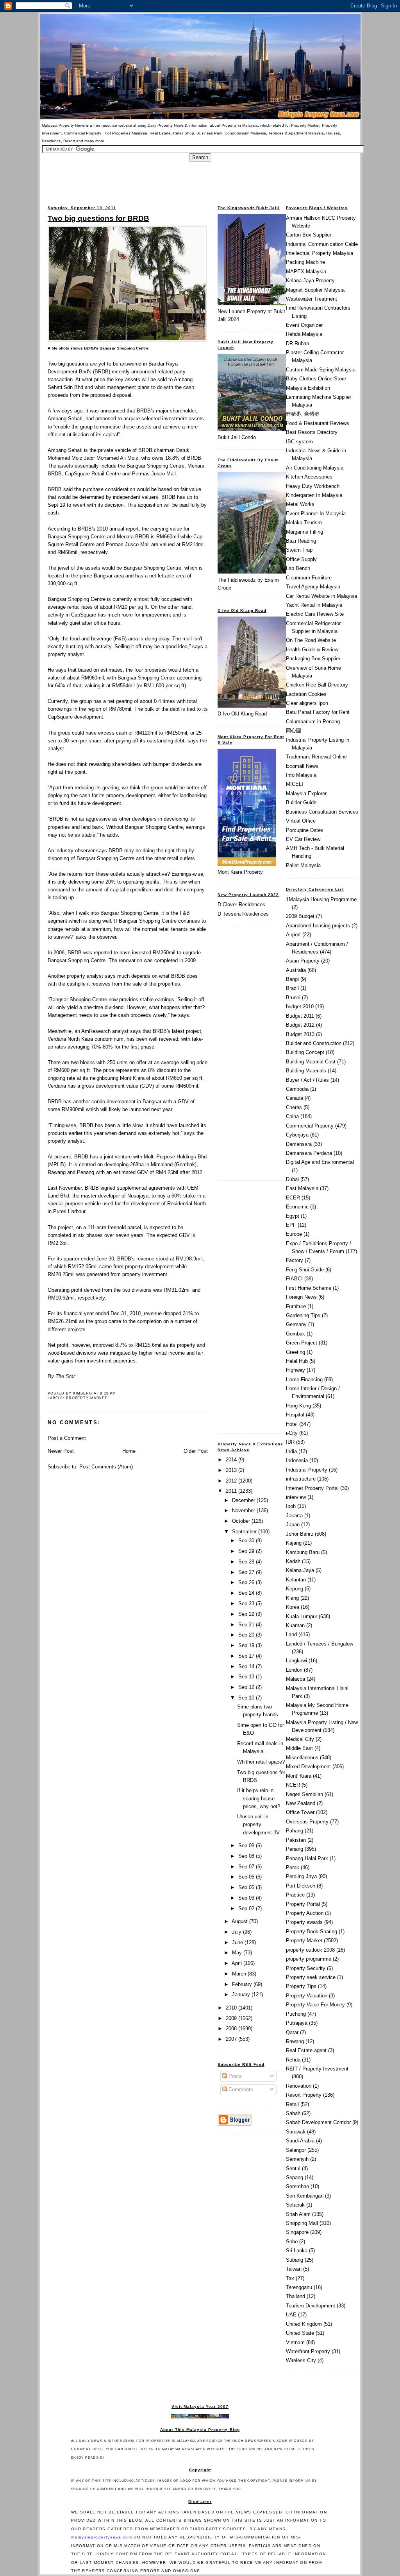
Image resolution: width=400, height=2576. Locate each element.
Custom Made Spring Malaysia (321, 370)
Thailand (296, 2296)
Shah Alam (298, 2214)
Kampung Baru (303, 1552)
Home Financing (304, 1379)
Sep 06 (247, 1877)
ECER (293, 1198)
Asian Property (303, 961)
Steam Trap (299, 550)
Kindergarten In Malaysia (314, 495)
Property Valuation (307, 1996)
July (237, 1932)
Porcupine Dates (305, 830)
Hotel (292, 1424)
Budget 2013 (300, 1034)
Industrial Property (307, 1470)
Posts (234, 2076)
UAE (291, 2315)
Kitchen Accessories (309, 477)
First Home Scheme (309, 1288)
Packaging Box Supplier (313, 659)
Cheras (294, 1107)
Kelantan (296, 1580)
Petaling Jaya (301, 1876)
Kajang (294, 1543)
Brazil (292, 988)
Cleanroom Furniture (309, 578)
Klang (292, 1598)
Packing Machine (305, 262)
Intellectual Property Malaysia (320, 253)
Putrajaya (297, 2023)
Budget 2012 (300, 1025)
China (292, 1116)
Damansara (299, 1144)
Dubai (292, 1179)
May (238, 1953)
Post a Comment (67, 1438)
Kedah (293, 1561)
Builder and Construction (314, 1043)
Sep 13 (247, 1677)
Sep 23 (247, 1604)
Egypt (293, 1216)
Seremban (297, 2186)
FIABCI (294, 1279)
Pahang (295, 1831)
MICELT (295, 784)
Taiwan (294, 2269)
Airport (293, 935)
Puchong (296, 2014)
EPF (291, 1225)
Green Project (302, 1343)
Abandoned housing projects (318, 926)
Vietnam (295, 2342)
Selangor (296, 2150)
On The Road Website (311, 640)
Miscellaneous (302, 1758)
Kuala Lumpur (302, 1616)
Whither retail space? (261, 1762)
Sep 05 (247, 1887)
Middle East (299, 1748)
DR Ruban (297, 343)
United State (300, 2333)
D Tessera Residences (243, 914)
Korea (293, 1607)
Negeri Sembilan (304, 1794)
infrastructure (301, 1479)
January (242, 1994)
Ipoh (291, 1506)
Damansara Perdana (309, 1153)
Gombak (296, 1334)
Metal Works (300, 504)
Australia (296, 970)
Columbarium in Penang (313, 722)
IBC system (299, 442)
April (237, 1963)
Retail (292, 2104)
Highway (296, 1370)
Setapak (295, 2205)
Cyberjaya (297, 1135)
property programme (309, 1959)
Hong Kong (298, 1406)
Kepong (295, 1589)
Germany (296, 1324)
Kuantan (295, 1625)
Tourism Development (311, 2306)
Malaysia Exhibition (308, 388)
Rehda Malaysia (304, 334)
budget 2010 (300, 1007)
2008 (232, 2028)
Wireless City (301, 2360)
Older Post (196, 1451)
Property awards (304, 1922)
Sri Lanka (297, 2251)
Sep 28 (247, 1562)
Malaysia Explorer (306, 793)
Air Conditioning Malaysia (315, 468)
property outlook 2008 (310, 1950)
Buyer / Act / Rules (307, 1080)
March (240, 1974)
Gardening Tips (303, 1315)
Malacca (296, 1679)
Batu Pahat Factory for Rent (318, 712)
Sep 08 (247, 1856)
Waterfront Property (308, 2351)
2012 (232, 1481)
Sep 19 (247, 1645)
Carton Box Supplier (309, 235)
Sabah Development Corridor (318, 2122)
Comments (240, 2089)
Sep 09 (247, 1846)
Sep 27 (247, 1572)
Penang (295, 1849)
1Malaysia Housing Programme (321, 899)
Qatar (292, 2032)
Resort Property (304, 2095)
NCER (293, 1785)
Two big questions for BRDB (98, 218)
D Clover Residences (241, 904)
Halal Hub (297, 1361)
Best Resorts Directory (312, 432)
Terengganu (299, 2287)
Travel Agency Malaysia (313, 587)
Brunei (293, 998)
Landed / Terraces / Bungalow (320, 1644)
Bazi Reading (301, 541)
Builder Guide (301, 802)
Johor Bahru (300, 1534)
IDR (290, 1442)
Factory (295, 1260)
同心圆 (294, 730)
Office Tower (300, 1812)
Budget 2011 (300, 1016)
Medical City (300, 1739)
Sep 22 (247, 1614)
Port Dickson (301, 1886)
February (243, 1984)
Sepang (295, 2177)
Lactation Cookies (306, 694)
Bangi (292, 979)
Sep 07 (247, 1867)
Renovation (299, 2086)
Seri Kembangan (305, 2196)
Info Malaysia (301, 775)
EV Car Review (303, 839)
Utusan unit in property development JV (258, 1824)
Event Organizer (304, 325)
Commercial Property (310, 1126)
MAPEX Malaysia (306, 272)
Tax (290, 2278)
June (238, 1942)
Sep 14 (247, 1666)
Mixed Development (308, 1767)
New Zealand (301, 1803)
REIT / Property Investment (317, 2069)
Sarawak (296, 2132)
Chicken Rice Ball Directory (317, 685)
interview (296, 1497)
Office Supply (301, 559)
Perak (293, 1867)
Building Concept (305, 1052)
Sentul (293, 2168)
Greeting (296, 1352)
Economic (297, 1207)
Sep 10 (247, 1698)
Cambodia (297, 1089)
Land (291, 1634)
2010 (232, 2008)
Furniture (296, 1306)
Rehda (293, 2060)
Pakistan (296, 1840)
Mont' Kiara (299, 1776)
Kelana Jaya (300, 1570)
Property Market (87, 1398)
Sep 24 (247, 1593)
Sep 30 (247, 1541)
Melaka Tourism (304, 523)
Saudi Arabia (300, 2141)
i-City (292, 1433)
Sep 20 (247, 1635)
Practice (295, 1895)
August (240, 1921)
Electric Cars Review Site (315, 614)
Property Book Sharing (312, 1932)
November (244, 1510)
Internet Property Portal (312, 1488)
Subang (295, 2260)
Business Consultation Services (322, 812)
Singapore (297, 2232)
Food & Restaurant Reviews (318, 423)
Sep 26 (247, 1582)
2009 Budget (300, 916)
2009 (232, 2018)
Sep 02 (247, 1908)
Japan (293, 1525)
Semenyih (297, 2159)
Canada (295, 1098)
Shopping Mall (302, 2223)
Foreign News (301, 1297)
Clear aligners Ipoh (307, 703)
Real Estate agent (306, 2050)
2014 (232, 1460)
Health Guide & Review (312, 650)
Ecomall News (302, 766)
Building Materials (306, 1071)
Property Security (306, 1968)
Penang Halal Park (307, 1858)
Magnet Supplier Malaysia (315, 290)
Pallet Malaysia (303, 865)
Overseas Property (307, 1822)
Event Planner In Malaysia (316, 514)
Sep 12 (247, 1687)
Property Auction (305, 1913)
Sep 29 (247, 1551)
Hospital (295, 1415)
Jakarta (294, 1516)
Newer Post (61, 1451)
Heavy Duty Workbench (313, 486)
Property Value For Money (315, 2005)
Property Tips (301, 1986)
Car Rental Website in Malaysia (321, 596)
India (291, 1451)
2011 (232, 1491)
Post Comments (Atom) (106, 1467)
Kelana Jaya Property (310, 281)
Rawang (295, 2041)
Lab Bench (298, 568)
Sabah (293, 2113)
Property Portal (303, 1904)
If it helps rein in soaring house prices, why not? (259, 1798)
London (294, 1670)
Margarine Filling (304, 532)
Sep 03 (247, 1898)
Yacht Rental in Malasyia (314, 605)
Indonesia (297, 1460)
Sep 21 (247, 1625)
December (244, 1500)
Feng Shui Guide (305, 1270)
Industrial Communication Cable (322, 244)
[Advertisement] (200, 179)
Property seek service (311, 1977)
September (245, 1532)
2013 (232, 1470)
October (242, 1521)
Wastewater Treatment (312, 299)
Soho (292, 2242)
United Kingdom (304, 2324)
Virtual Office (301, 821)
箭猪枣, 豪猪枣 (303, 414)
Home (129, 1451)
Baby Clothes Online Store (316, 379)
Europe (294, 1234)
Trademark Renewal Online (316, 757)
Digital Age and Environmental (320, 1162)
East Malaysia (302, 1188)
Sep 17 (247, 1656)
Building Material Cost (311, 1062)
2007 (232, 2039)
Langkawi (296, 1661)
